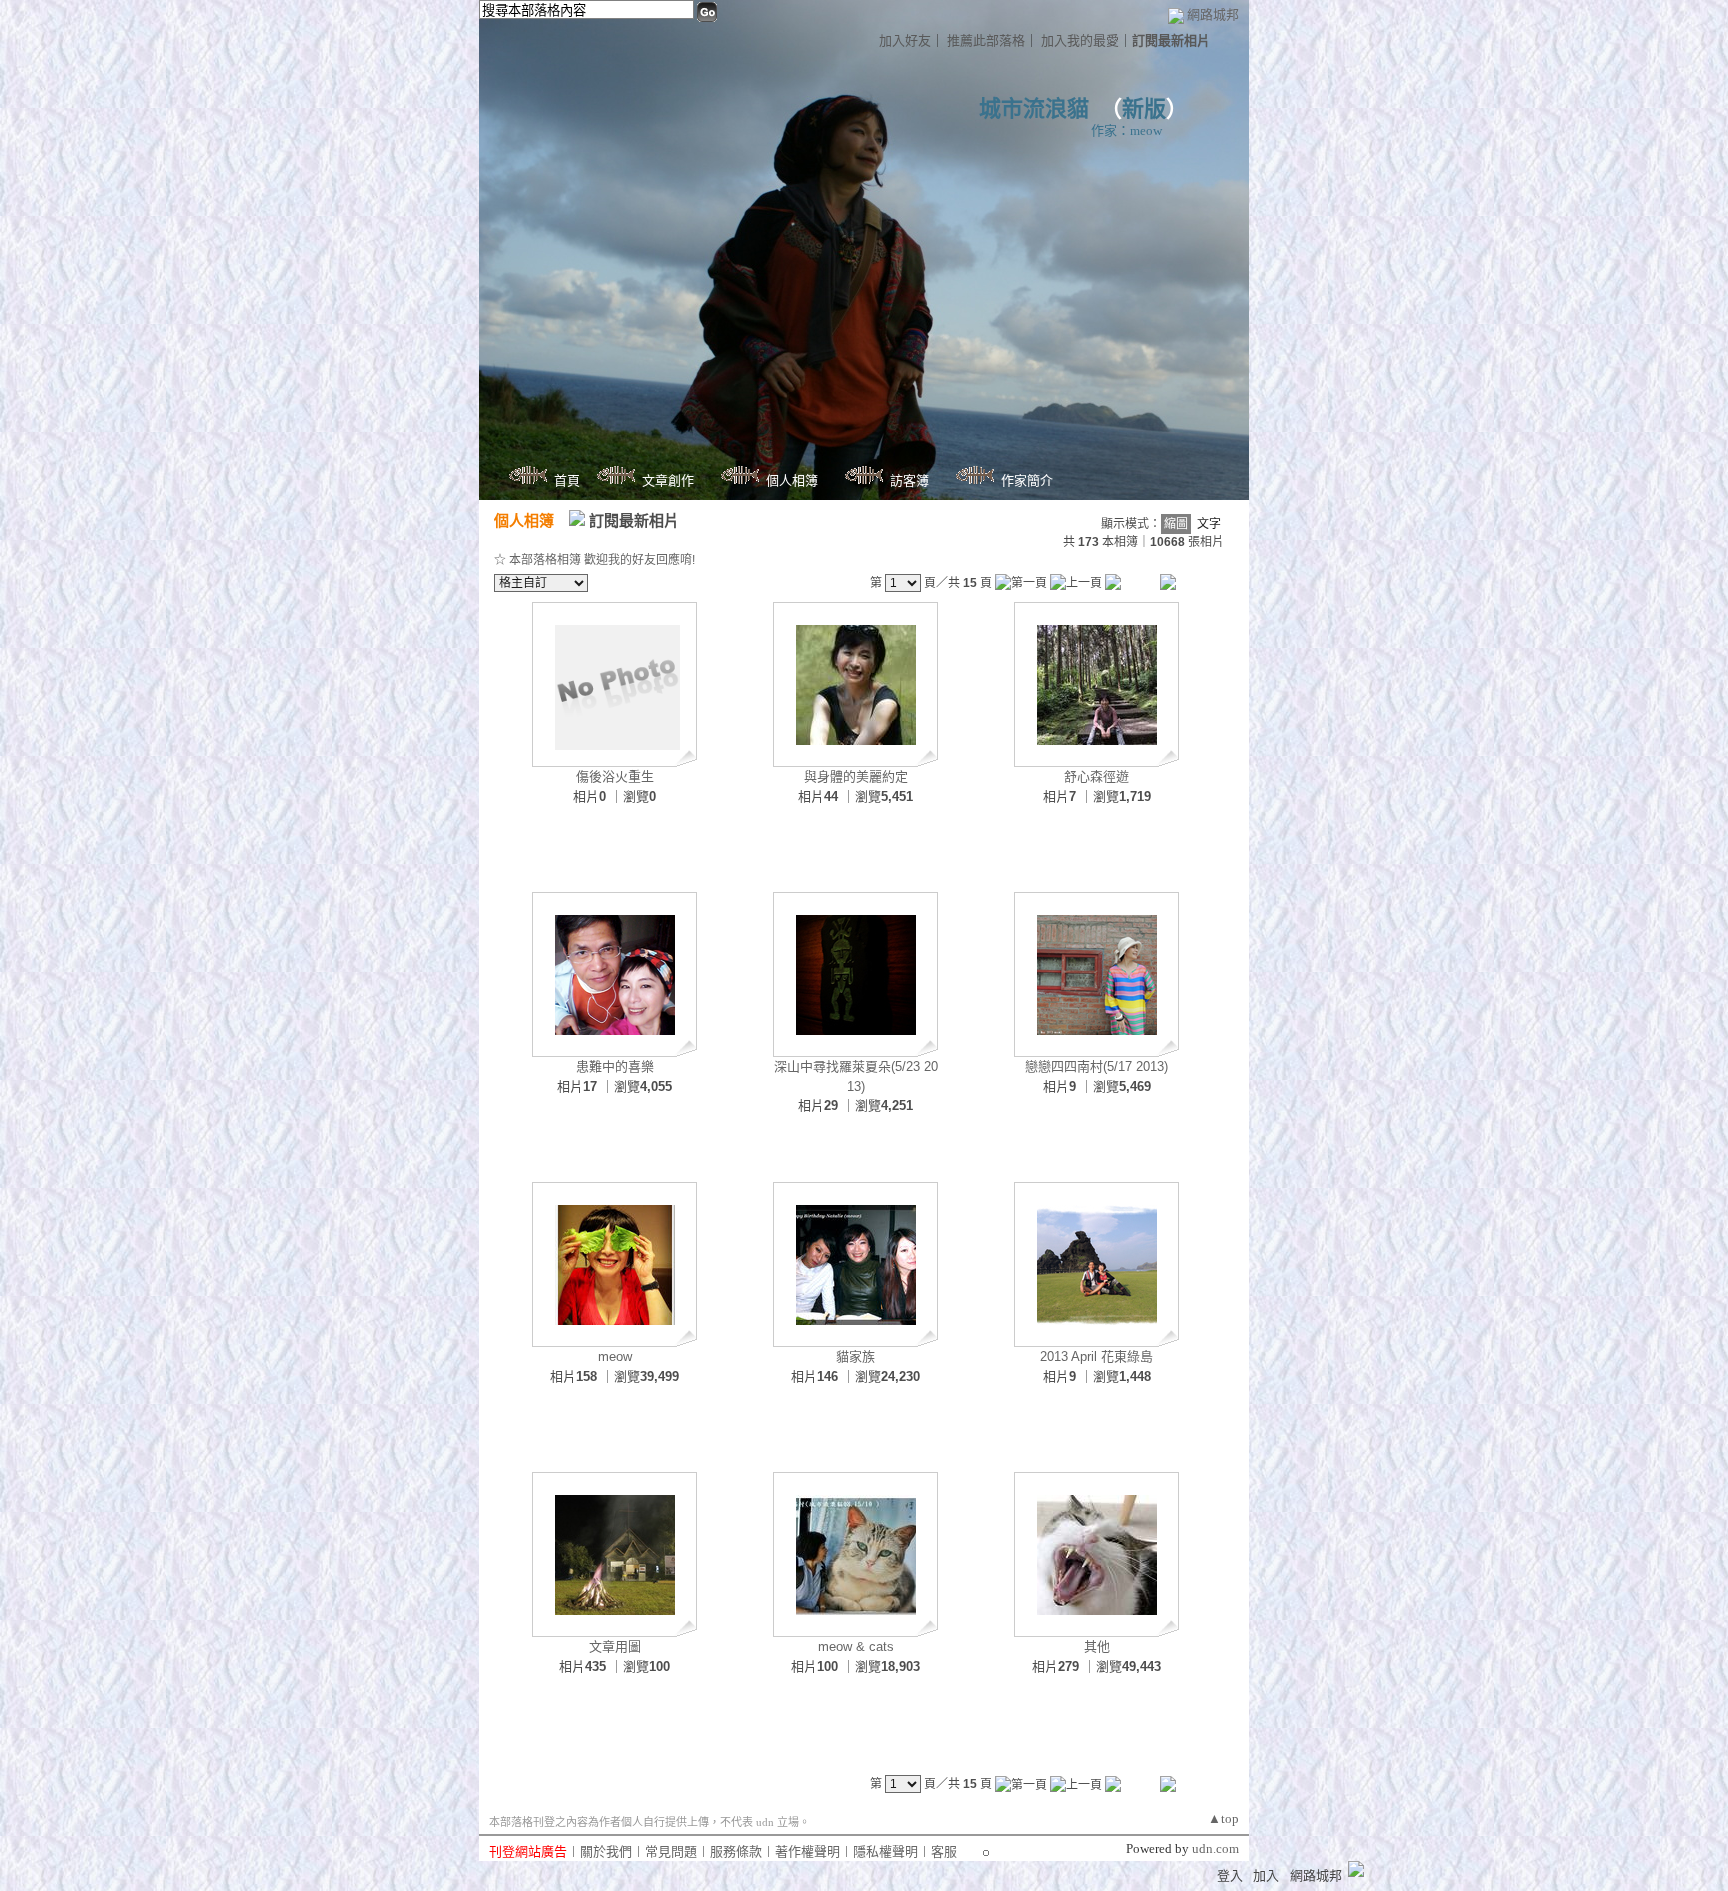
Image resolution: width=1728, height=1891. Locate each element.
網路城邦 (1213, 14)
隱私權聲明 (885, 1851)
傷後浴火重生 (615, 776)
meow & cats (856, 1646)
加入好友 (905, 40)
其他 (1097, 1646)
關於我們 (606, 1851)
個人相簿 (792, 480)
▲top (1223, 1818)
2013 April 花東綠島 (1096, 1356)
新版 (1144, 108)
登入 (1230, 1875)
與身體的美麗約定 (856, 776)
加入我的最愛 (1080, 40)
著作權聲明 (807, 1851)
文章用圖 (615, 1646)
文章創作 (668, 480)
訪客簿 (909, 480)
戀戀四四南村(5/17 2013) (1096, 1066)
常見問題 (671, 1851)
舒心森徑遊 (1096, 776)
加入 (1266, 1875)
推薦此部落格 (986, 40)
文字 (1209, 524)
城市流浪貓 (1034, 108)
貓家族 (855, 1356)
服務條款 (736, 1851)
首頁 (567, 480)
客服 (944, 1851)
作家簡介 (1027, 480)
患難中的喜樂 (615, 1066)
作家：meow (1126, 130)
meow (615, 1356)
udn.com (1215, 1848)
